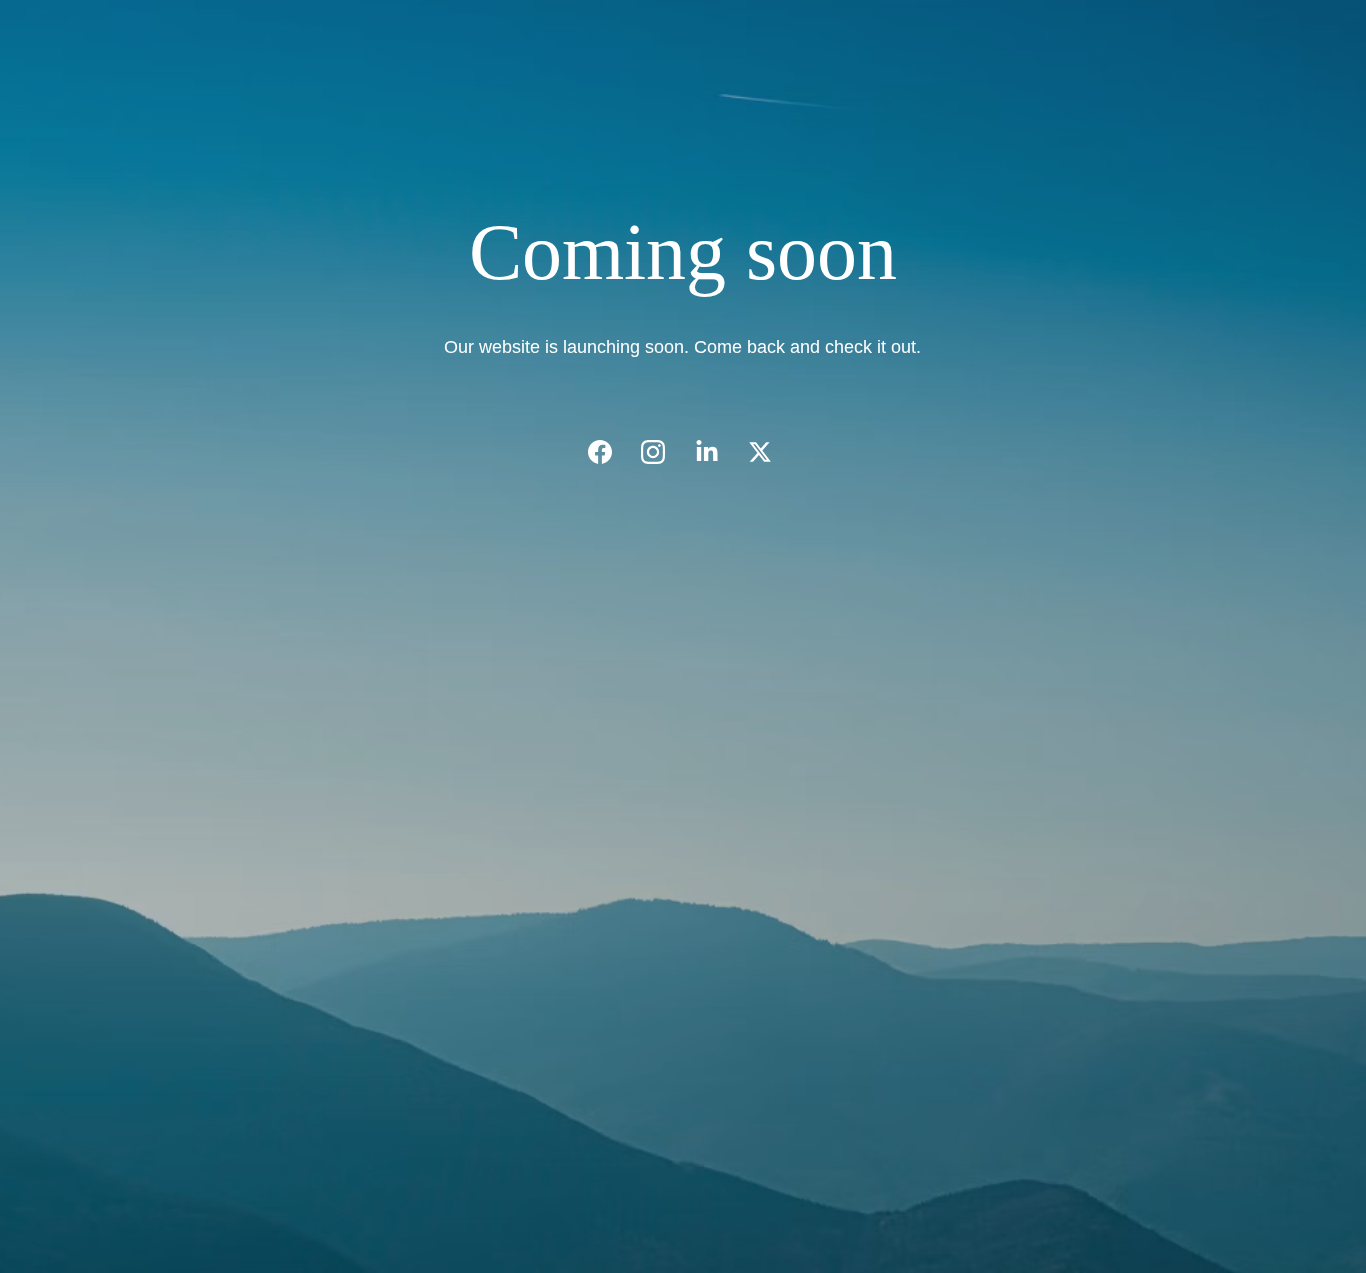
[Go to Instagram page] (663, 452)
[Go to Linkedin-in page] (717, 452)
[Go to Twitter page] (760, 452)
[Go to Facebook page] (610, 452)
